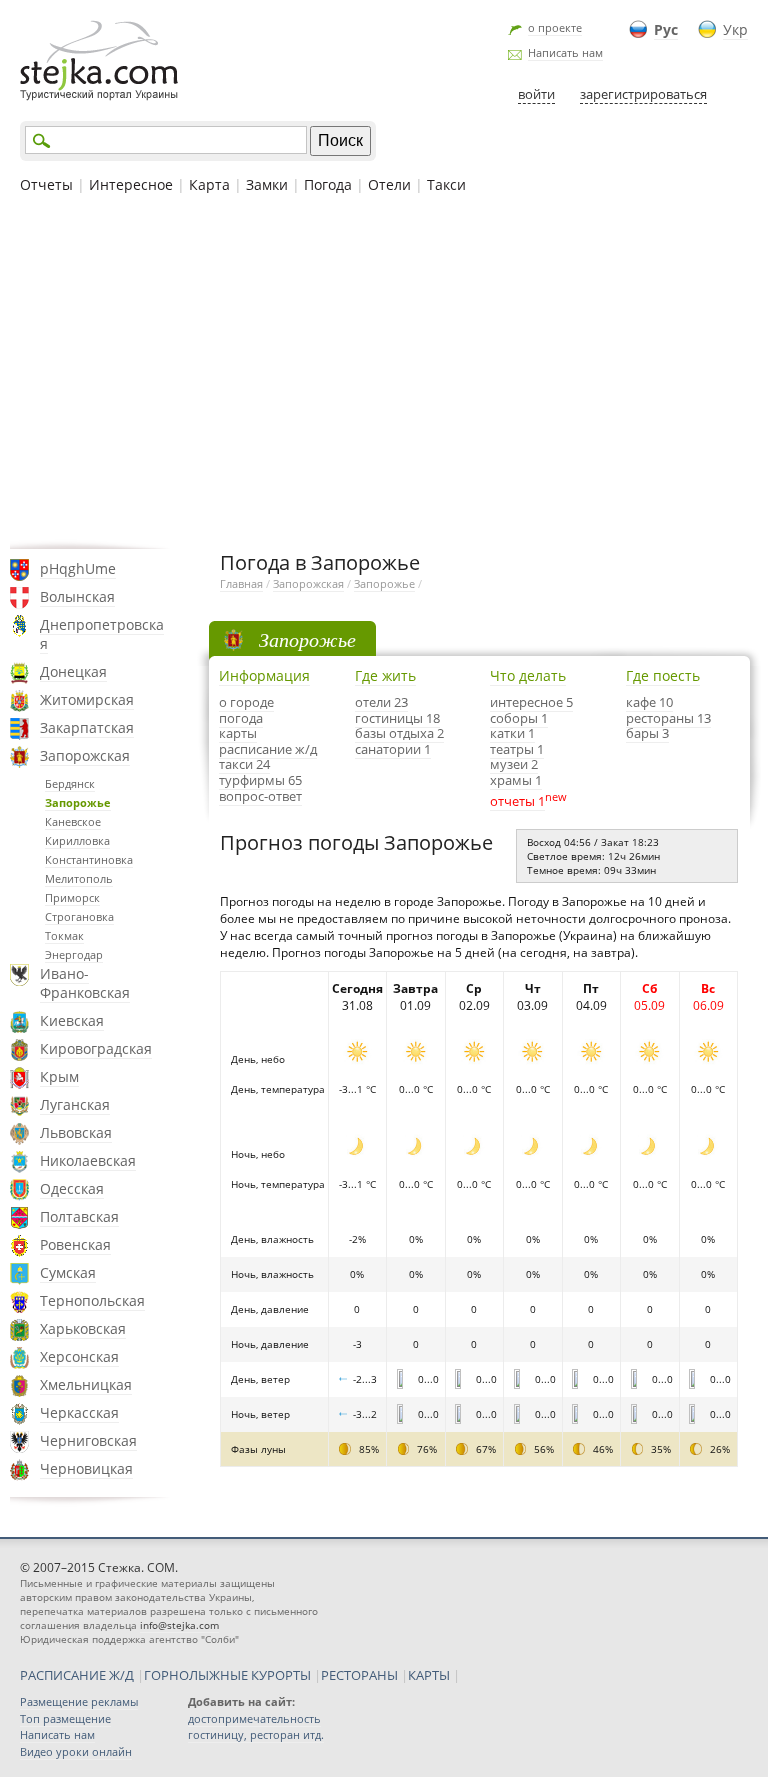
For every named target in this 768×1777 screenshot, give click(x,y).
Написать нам (565, 52)
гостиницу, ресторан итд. (256, 1734)
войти (536, 94)
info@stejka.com (179, 1625)
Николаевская (88, 1160)
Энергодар (74, 954)
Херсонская (79, 1356)
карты (238, 733)
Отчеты (46, 184)
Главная (241, 583)
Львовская (76, 1132)
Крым (59, 1076)
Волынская (77, 596)
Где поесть (663, 675)
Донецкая (73, 671)
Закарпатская (87, 727)
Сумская (68, 1272)
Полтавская (79, 1216)
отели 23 (381, 702)
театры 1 (517, 749)
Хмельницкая (86, 1384)
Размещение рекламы (79, 1701)
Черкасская (79, 1412)
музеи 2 (514, 764)
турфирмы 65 (260, 780)
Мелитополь (79, 878)
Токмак (64, 935)
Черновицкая (86, 1468)
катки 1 (512, 733)
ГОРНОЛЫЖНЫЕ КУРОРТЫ (227, 1675)
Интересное (131, 184)
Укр (735, 29)
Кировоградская (96, 1048)
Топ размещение (65, 1718)
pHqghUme (78, 568)
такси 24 (244, 764)
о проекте (555, 27)
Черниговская (88, 1440)
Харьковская (83, 1328)
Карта (209, 184)
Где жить (385, 675)
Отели (389, 184)
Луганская (75, 1104)
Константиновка (89, 859)
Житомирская (87, 699)
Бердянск (70, 783)
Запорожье (78, 802)
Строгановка (79, 916)
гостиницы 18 (397, 718)
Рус (666, 29)
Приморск (72, 897)
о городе (246, 702)
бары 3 (647, 733)
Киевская (72, 1020)
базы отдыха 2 (399, 733)
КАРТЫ (429, 1675)
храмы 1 (516, 780)
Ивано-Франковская (85, 983)
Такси (446, 184)
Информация (264, 675)
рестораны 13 (668, 718)
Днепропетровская (102, 634)
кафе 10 (649, 702)
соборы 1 (519, 718)
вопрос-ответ (260, 796)
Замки (267, 184)
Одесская (72, 1188)
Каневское (73, 821)
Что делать (528, 675)
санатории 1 (393, 749)
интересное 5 (531, 702)
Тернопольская (92, 1300)
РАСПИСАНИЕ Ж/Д (77, 1675)
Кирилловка (77, 840)
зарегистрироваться (643, 94)
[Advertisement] (384, 369)
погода (241, 718)
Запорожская (85, 755)
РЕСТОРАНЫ (359, 1675)
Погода (328, 184)
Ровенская (75, 1244)
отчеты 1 (517, 801)
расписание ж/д (268, 749)
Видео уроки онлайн (76, 1751)
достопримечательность (254, 1718)
